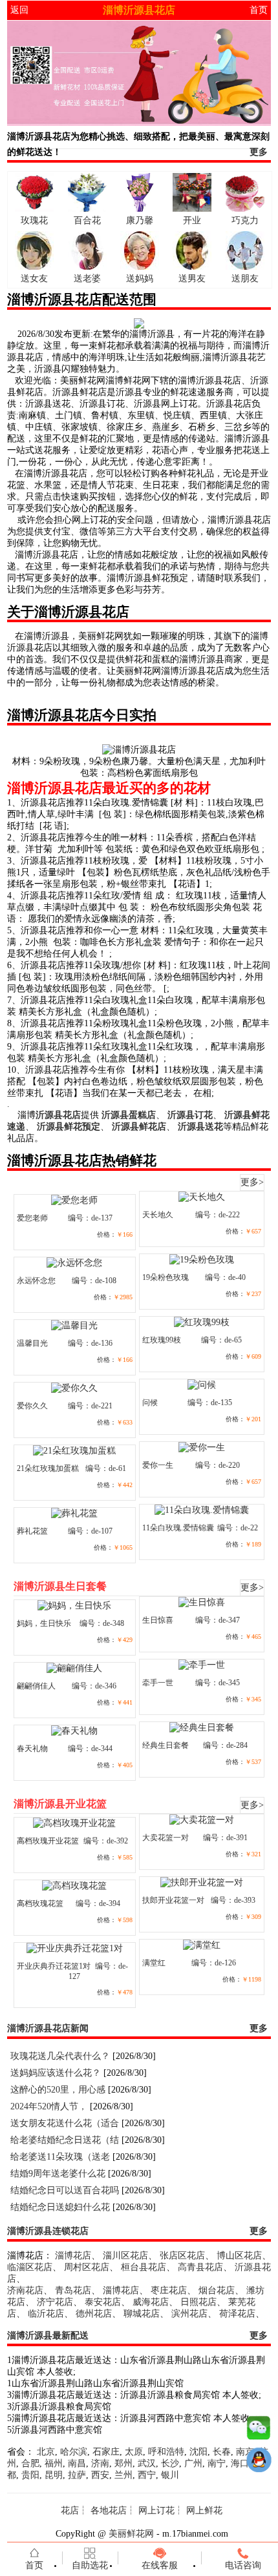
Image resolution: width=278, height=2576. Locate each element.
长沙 (170, 2463)
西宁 (147, 2475)
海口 (240, 2463)
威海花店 (151, 2302)
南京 (245, 2452)
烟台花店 (217, 2290)
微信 (259, 2431)
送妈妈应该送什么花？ (56, 2073)
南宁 (217, 2463)
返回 (19, 10)
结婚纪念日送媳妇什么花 (60, 2207)
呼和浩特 (166, 2452)
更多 (259, 152)
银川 (170, 2475)
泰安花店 (103, 2302)
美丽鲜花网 (131, 2534)
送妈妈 (140, 279)
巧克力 (245, 220)
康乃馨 (140, 220)
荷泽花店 (237, 2314)
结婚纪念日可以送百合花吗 (65, 2190)
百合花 (87, 220)
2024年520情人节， (49, 2106)
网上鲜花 (204, 2510)
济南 (100, 2463)
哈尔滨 (74, 2452)
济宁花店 (55, 2302)
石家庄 (106, 2452)
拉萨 (77, 2475)
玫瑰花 (34, 220)
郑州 (123, 2463)
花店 (70, 2510)
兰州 (123, 2475)
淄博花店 (73, 2256)
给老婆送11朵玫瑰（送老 (60, 2157)
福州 (54, 2463)
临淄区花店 (30, 2267)
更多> (252, 1182)
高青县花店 (200, 2267)
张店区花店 (182, 2256)
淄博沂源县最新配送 (48, 2336)
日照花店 (198, 2302)
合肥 (30, 2463)
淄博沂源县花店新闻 (48, 2028)
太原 (134, 2452)
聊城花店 (142, 2314)
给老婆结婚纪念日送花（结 (65, 2140)
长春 (222, 2452)
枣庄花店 (169, 2290)
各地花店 (109, 2510)
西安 (100, 2475)
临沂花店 (46, 2314)
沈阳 (198, 2452)
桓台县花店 (144, 2267)
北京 (46, 2452)
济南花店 (25, 2290)
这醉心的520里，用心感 (58, 2090)
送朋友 (245, 279)
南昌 (77, 2463)
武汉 (147, 2463)
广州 (193, 2463)
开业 (192, 220)
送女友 (34, 279)
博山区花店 (239, 2256)
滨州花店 (189, 2314)
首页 (259, 10)
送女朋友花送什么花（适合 (65, 2123)
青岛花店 (73, 2290)
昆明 (54, 2475)
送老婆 (87, 279)
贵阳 (30, 2475)
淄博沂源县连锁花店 (48, 2231)
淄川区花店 (125, 2256)
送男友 (192, 279)
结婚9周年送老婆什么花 (58, 2174)
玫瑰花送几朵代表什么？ (60, 2056)
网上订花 (156, 2510)
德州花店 (94, 2314)
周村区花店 (87, 2267)
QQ (259, 2463)
